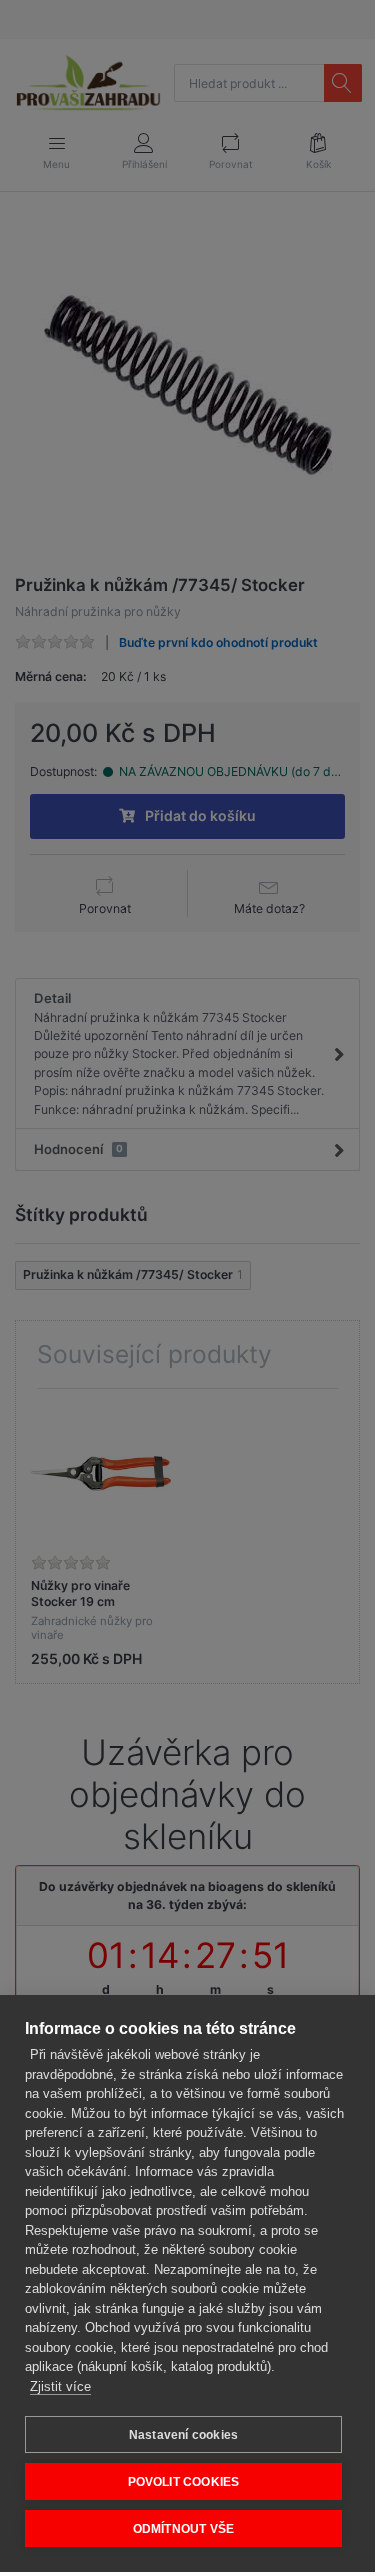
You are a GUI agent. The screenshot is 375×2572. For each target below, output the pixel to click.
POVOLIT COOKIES (184, 2482)
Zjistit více (60, 2386)
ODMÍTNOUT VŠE (184, 2529)
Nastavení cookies (183, 2435)
